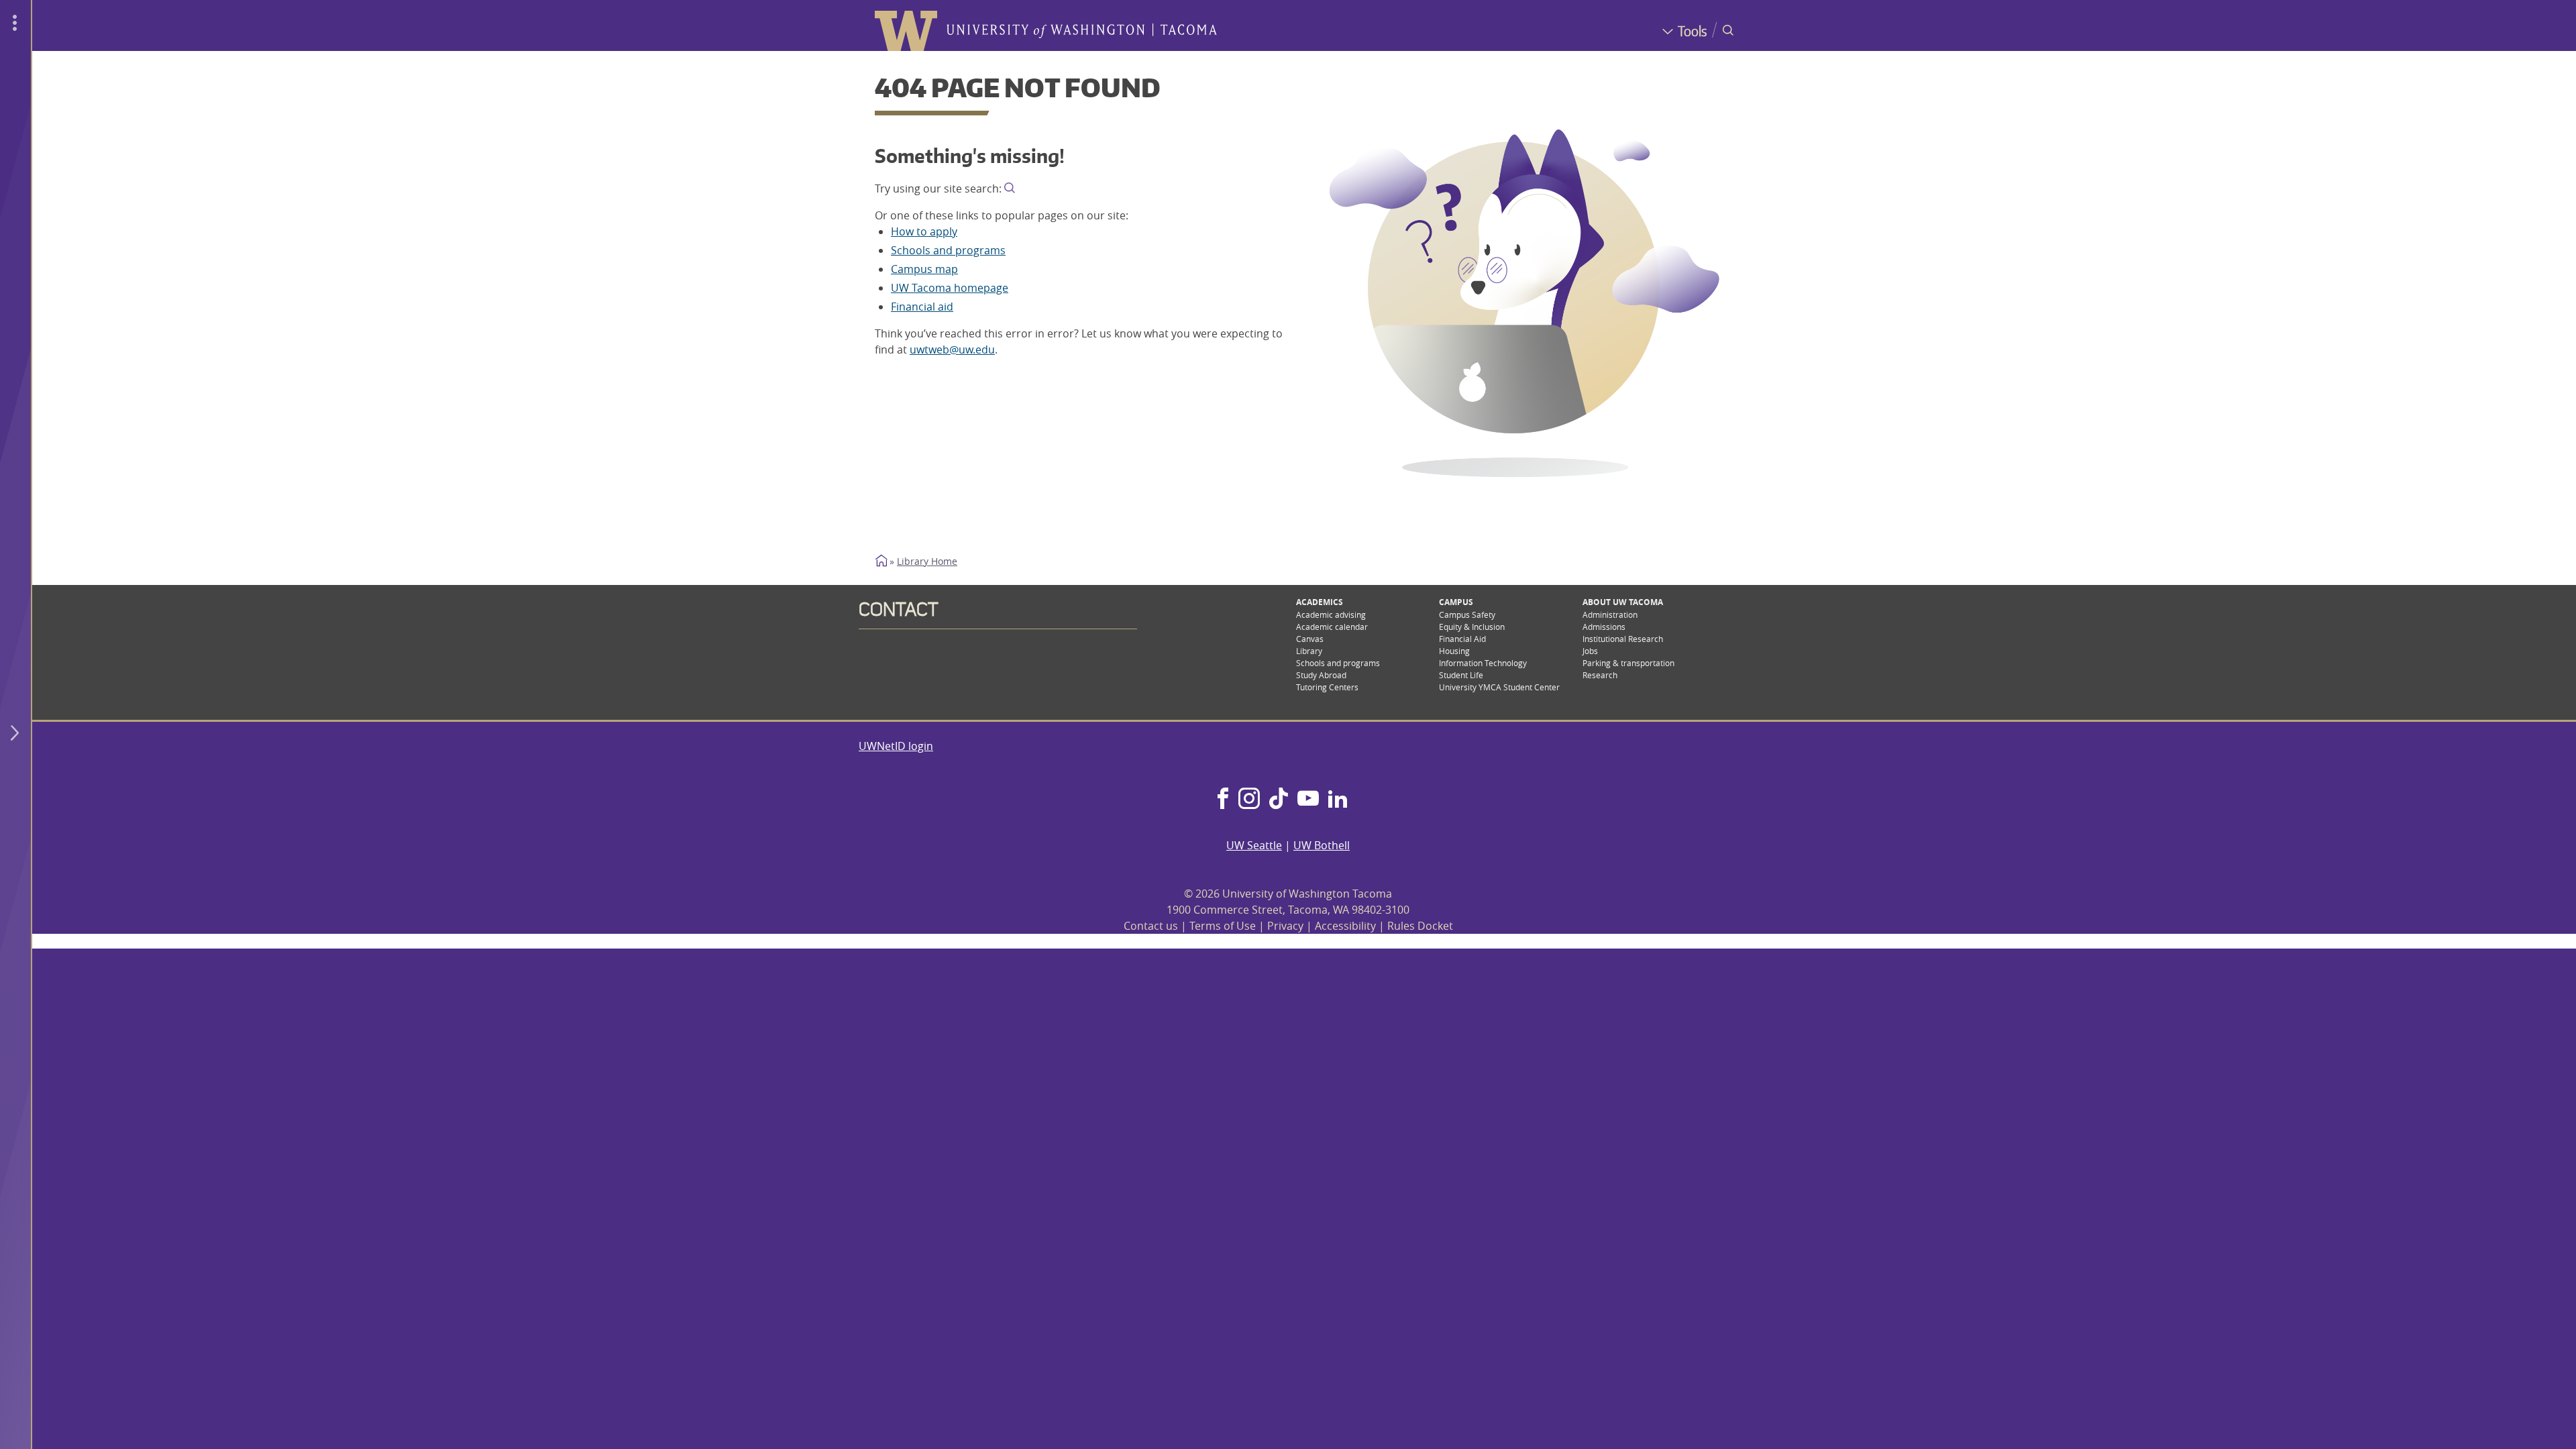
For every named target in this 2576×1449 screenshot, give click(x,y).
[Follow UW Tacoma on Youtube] (1308, 800)
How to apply (924, 231)
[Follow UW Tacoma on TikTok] (1279, 800)
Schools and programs (948, 250)
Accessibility (1345, 926)
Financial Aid (1462, 639)
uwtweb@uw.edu (952, 350)
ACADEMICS (1320, 602)
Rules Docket (1420, 926)
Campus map (924, 269)
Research (1600, 675)
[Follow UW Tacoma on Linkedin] (1338, 800)
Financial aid (922, 307)
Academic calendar (1332, 627)
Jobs (1590, 651)
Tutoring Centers (1327, 687)
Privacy (1285, 926)
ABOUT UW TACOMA (1623, 602)
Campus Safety (1467, 614)
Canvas (1310, 639)
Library (1309, 651)
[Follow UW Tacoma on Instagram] (1249, 800)
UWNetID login (896, 746)
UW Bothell (1322, 845)
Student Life (1461, 675)
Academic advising (1331, 614)
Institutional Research (1623, 639)
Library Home (927, 561)
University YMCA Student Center (1499, 687)
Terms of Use (1223, 926)
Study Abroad (1321, 675)
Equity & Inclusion (1472, 627)
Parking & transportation (1628, 663)
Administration (1610, 614)
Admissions (1604, 627)
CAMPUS (1456, 602)
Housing (1454, 651)
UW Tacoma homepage (950, 288)
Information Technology (1483, 663)
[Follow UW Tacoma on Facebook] (1223, 800)
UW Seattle (1254, 845)
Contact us (1151, 926)
